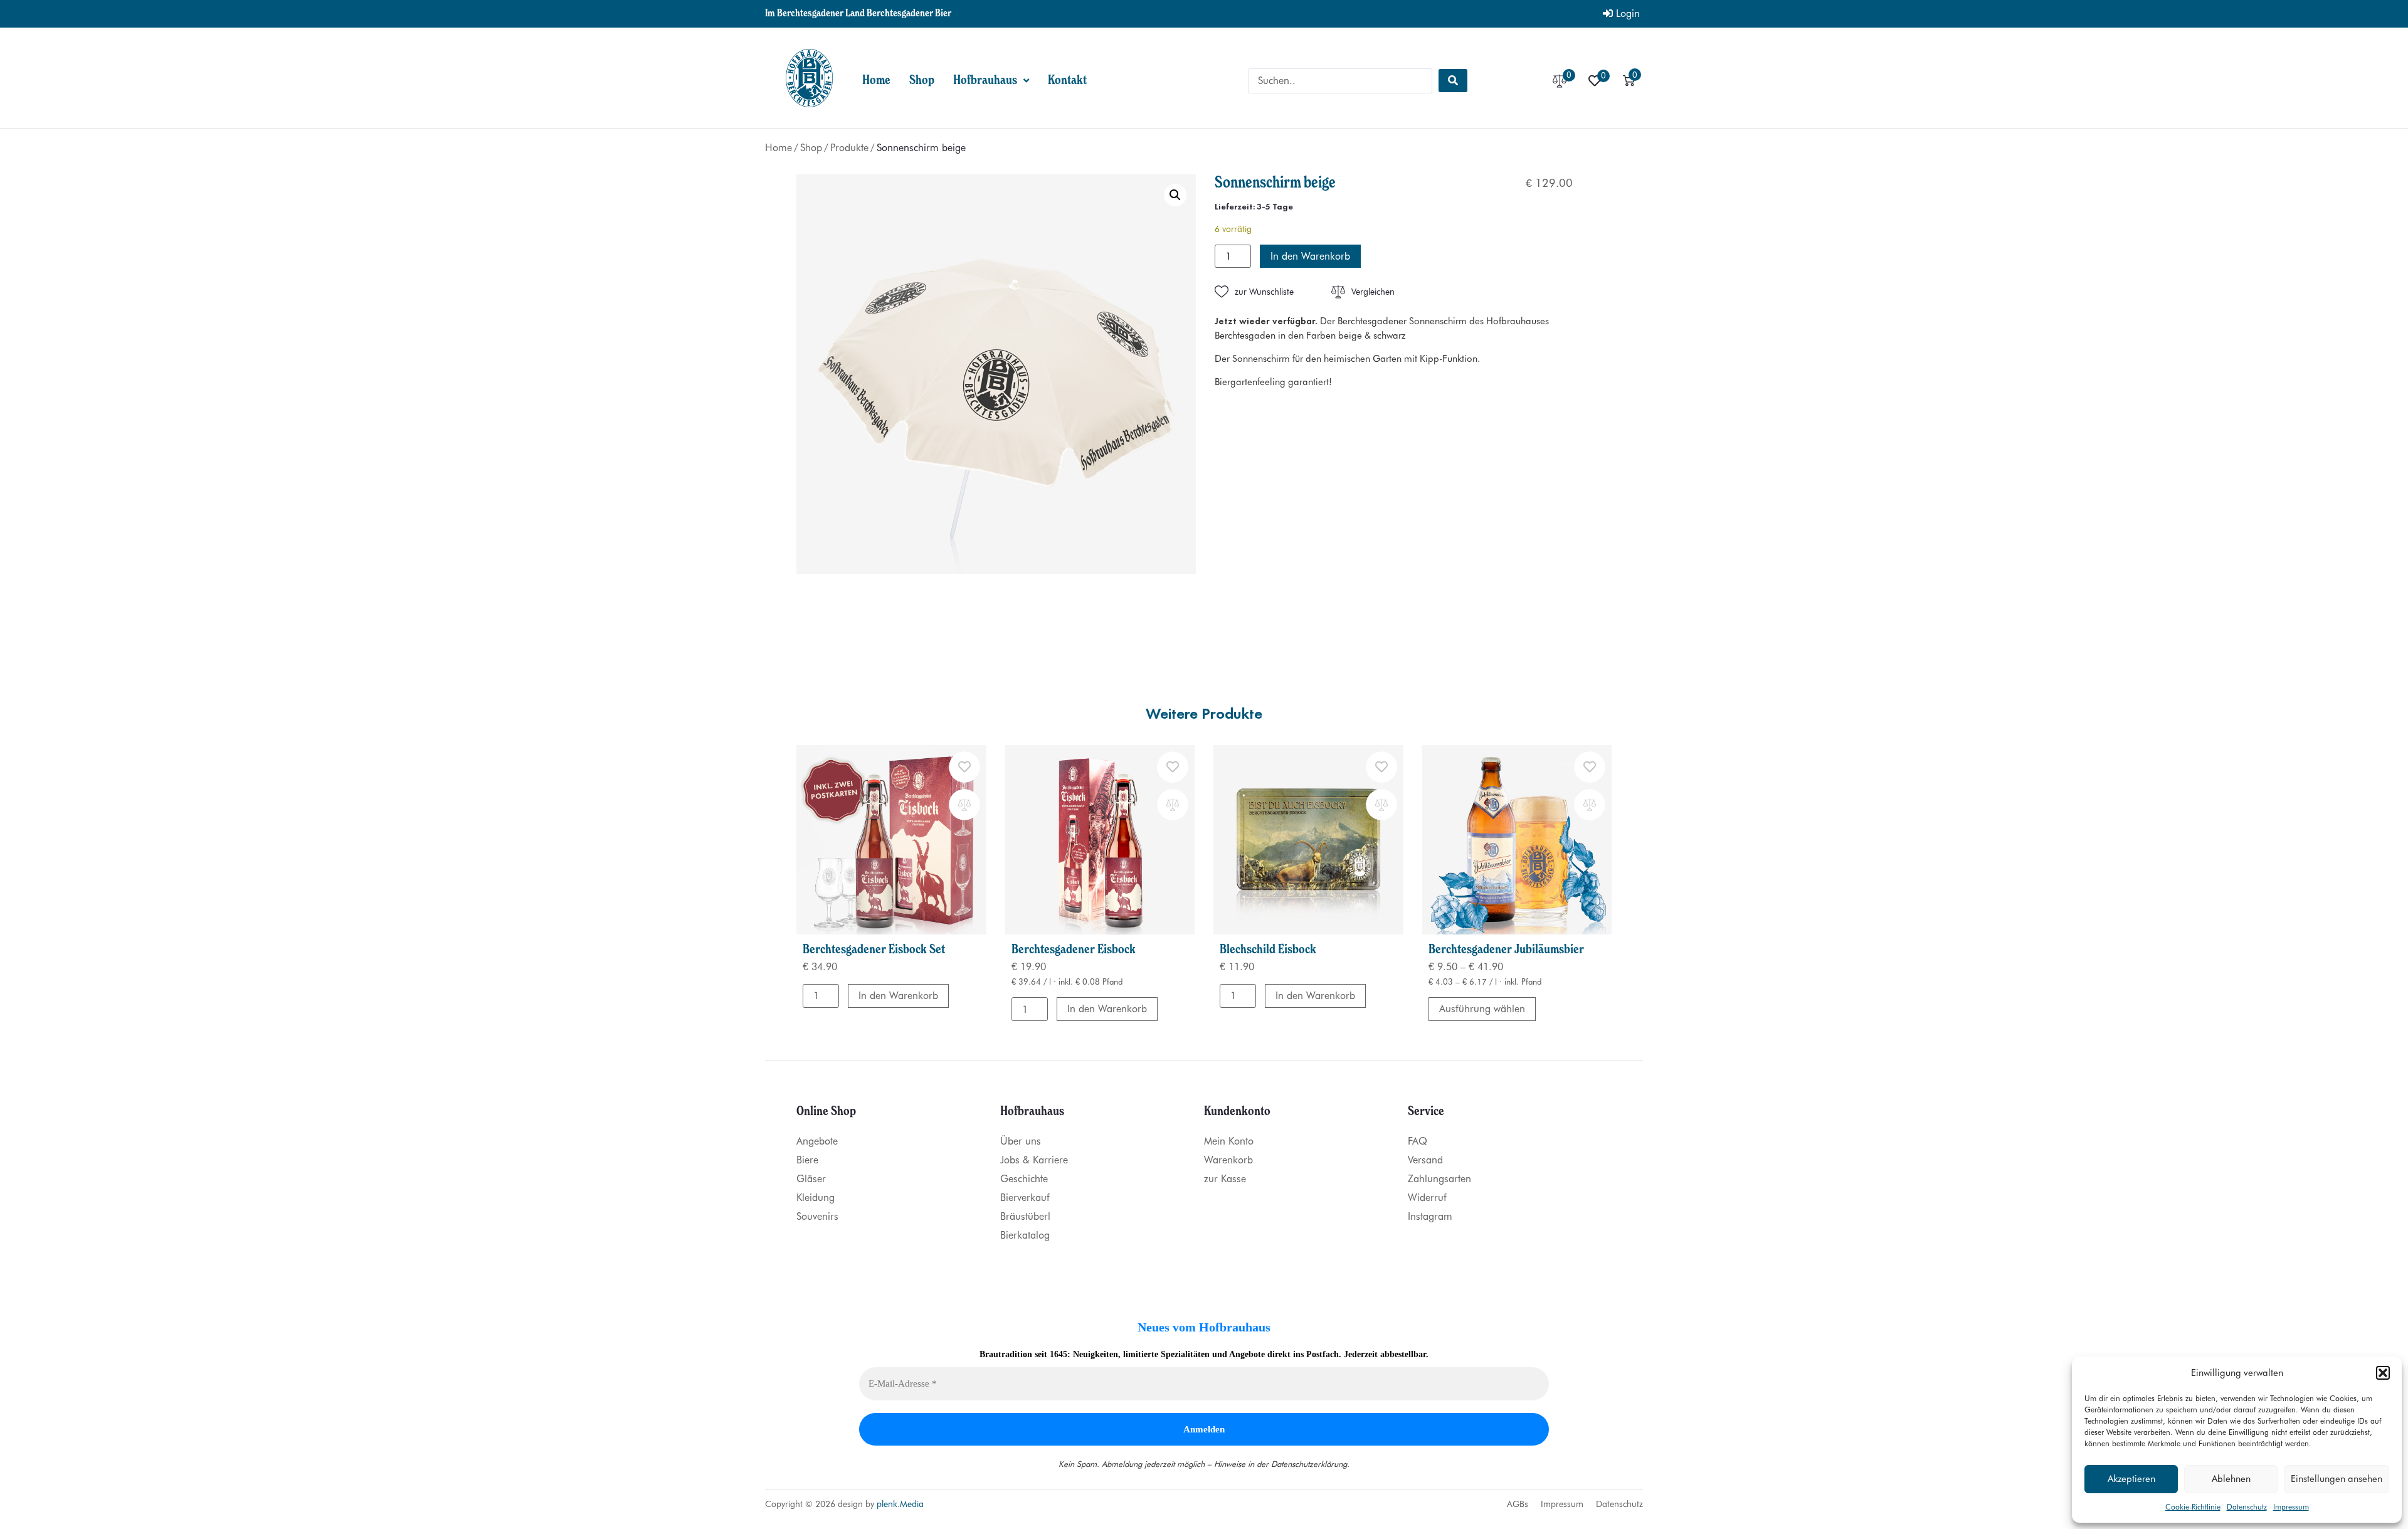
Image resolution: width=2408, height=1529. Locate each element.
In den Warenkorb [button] (898, 996)
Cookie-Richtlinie (2193, 1507)
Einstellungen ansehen (2337, 1479)
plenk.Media (900, 1504)
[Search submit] (1453, 81)
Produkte (849, 148)
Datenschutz (2247, 1507)
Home (779, 148)
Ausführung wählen (1482, 1009)
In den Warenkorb (1310, 256)
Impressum (2291, 1507)
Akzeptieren (2131, 1479)
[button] (2383, 1373)
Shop (811, 148)
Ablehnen (2231, 1479)
